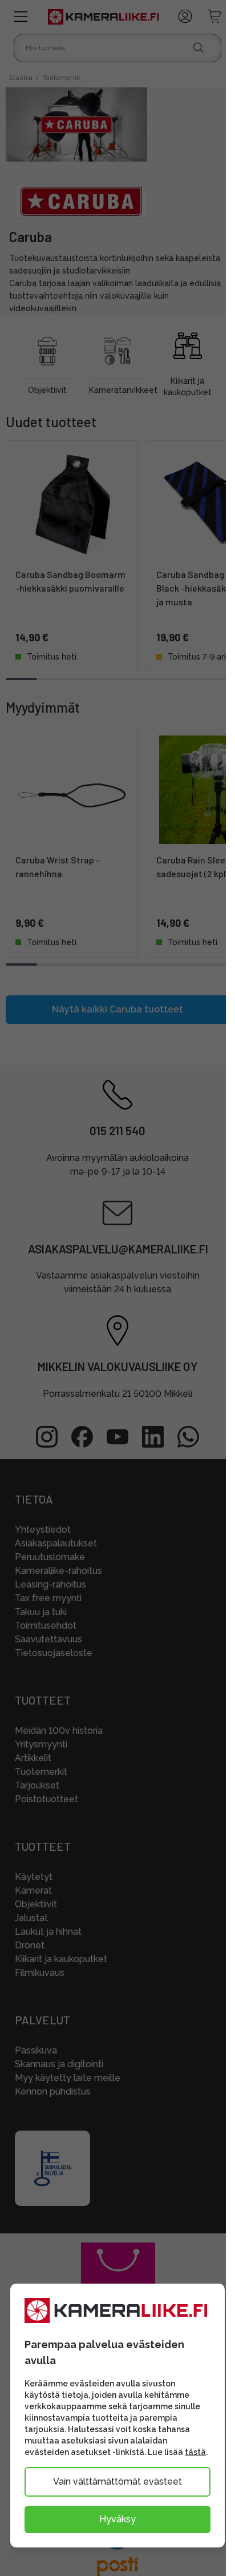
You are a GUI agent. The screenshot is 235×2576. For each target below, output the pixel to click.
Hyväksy (117, 2519)
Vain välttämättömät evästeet (117, 2481)
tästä (195, 2452)
